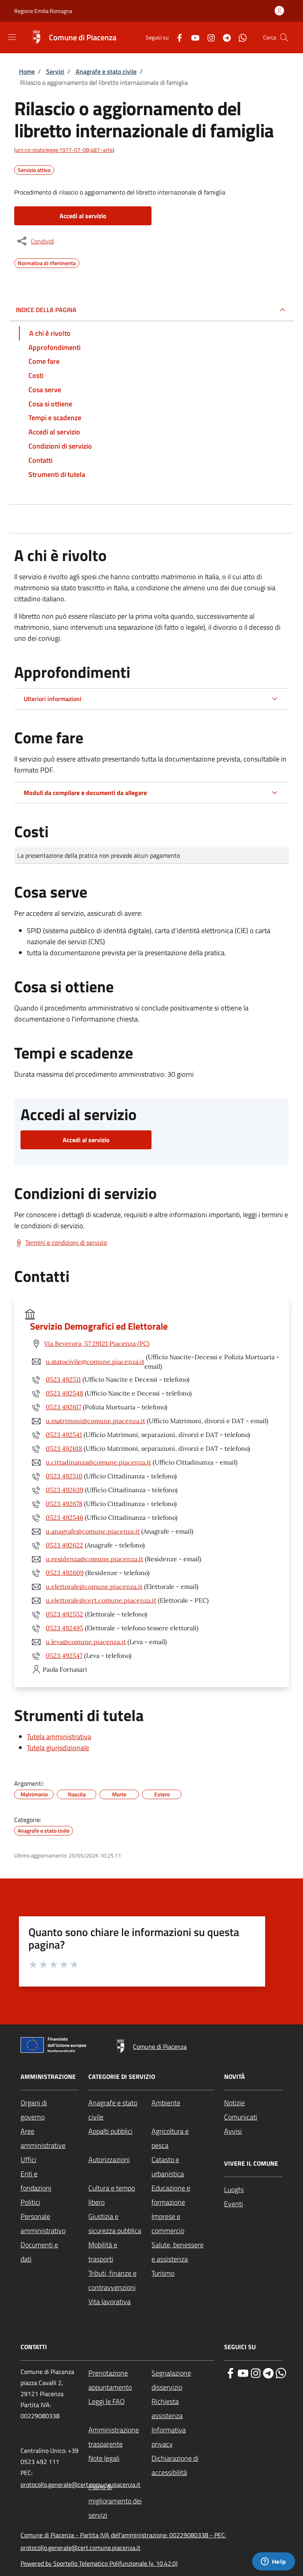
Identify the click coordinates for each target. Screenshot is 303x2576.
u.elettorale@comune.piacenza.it (94, 1586)
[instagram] (256, 2372)
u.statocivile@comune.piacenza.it (95, 1362)
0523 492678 (64, 1504)
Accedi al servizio (83, 216)
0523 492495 (65, 1628)
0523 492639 (65, 1490)
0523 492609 (65, 1573)
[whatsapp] (281, 2372)
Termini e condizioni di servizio (66, 1242)
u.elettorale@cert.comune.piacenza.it (101, 1600)
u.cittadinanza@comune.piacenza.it (98, 1462)
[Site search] (284, 37)
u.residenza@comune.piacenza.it (94, 1559)
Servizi (55, 71)
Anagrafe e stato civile (106, 71)
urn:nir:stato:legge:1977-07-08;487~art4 (64, 150)
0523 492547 (64, 1656)
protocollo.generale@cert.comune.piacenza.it (80, 2484)
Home (27, 71)
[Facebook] (176, 37)
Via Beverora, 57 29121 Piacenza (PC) (97, 1343)
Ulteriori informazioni (52, 699)
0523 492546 (65, 1517)
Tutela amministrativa (59, 1737)
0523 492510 (64, 1476)
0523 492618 (64, 1448)
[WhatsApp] (239, 37)
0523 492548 (65, 1393)
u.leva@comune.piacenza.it (86, 1642)
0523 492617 (64, 1407)
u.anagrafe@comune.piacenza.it (93, 1531)
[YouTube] (192, 37)
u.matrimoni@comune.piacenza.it (95, 1421)
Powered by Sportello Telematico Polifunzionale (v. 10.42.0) (99, 2563)
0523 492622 (65, 1545)
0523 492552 (65, 1614)
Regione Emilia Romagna (43, 11)
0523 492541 (64, 1435)
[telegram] (268, 2372)
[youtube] (243, 2372)
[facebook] (230, 2372)
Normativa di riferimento (47, 262)
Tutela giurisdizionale (58, 1748)
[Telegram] (224, 37)
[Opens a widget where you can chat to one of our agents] (273, 2562)
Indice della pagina (46, 310)
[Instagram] (208, 37)
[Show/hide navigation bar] (12, 37)
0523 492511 (63, 1379)
